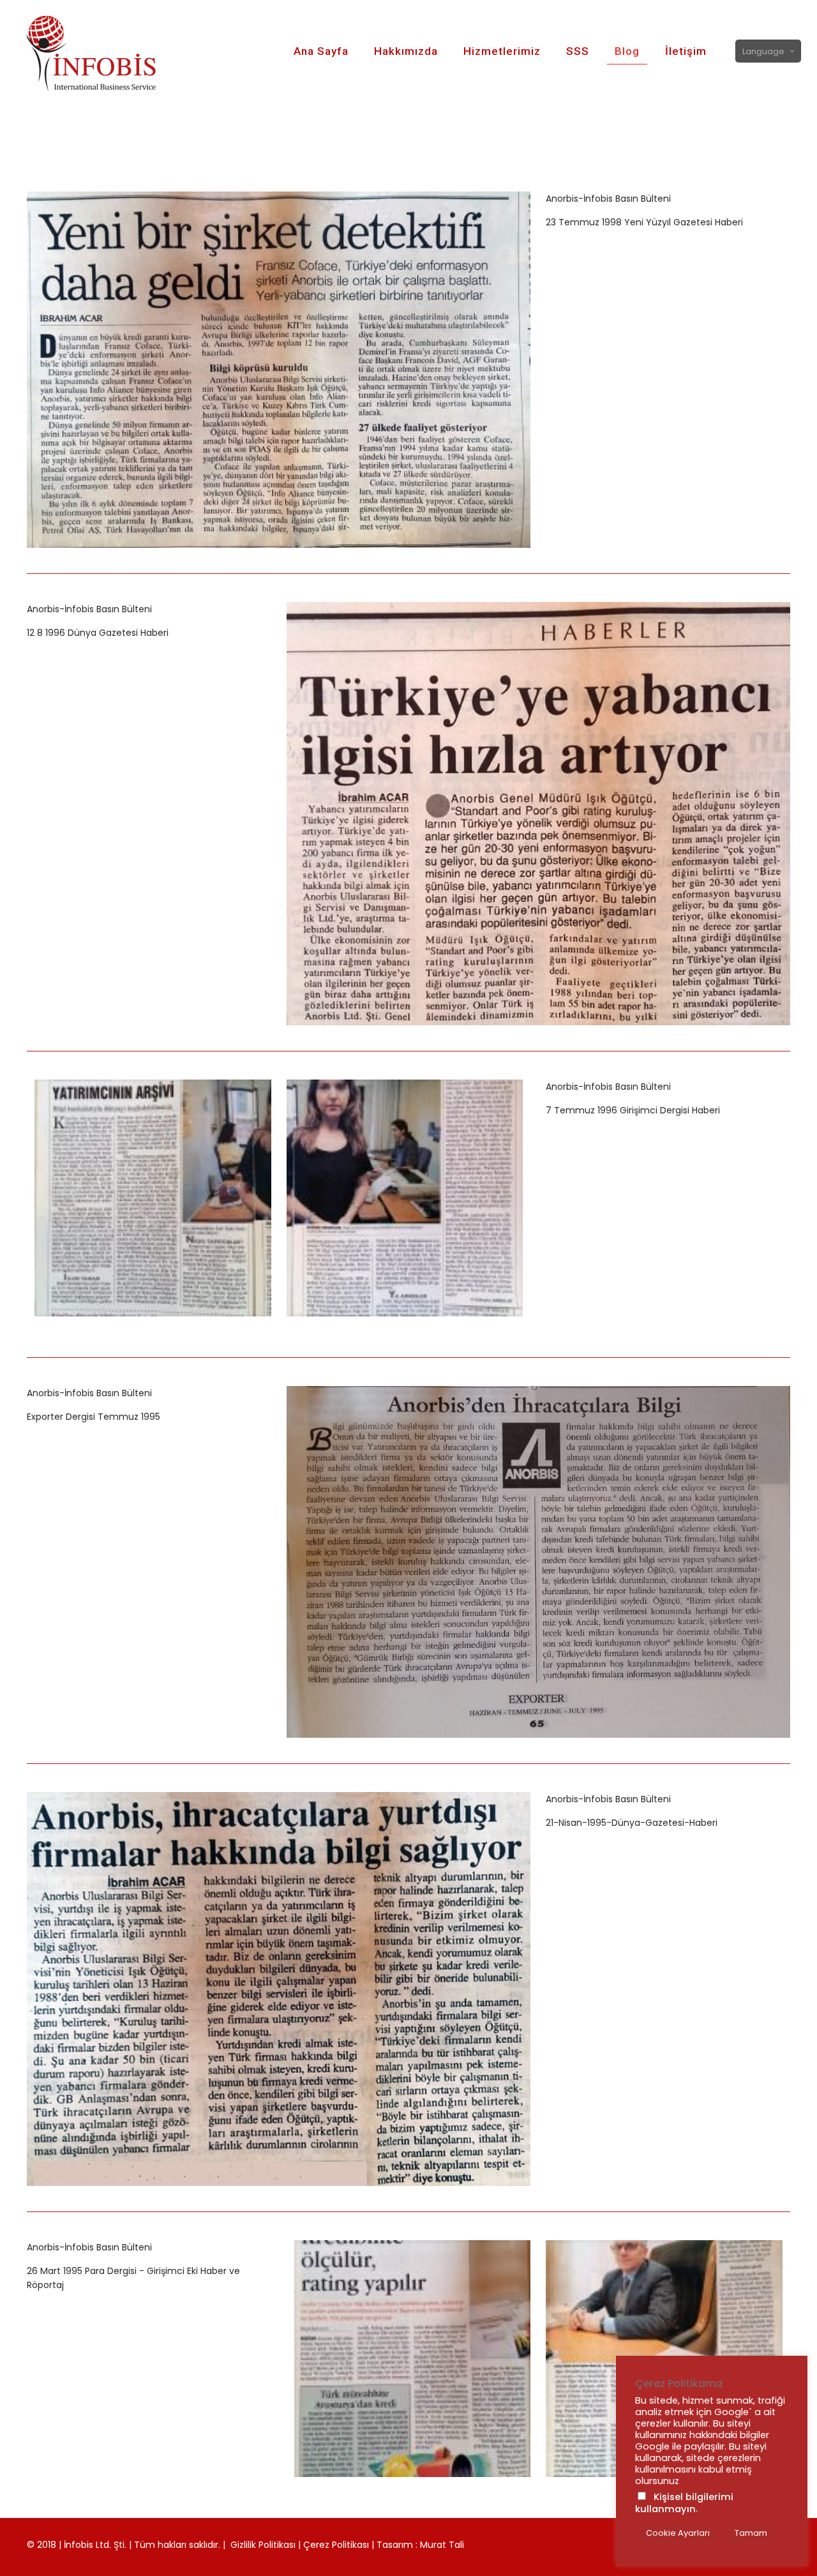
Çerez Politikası (336, 2545)
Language (763, 51)
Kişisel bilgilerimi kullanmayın (684, 2503)
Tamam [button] (751, 2533)
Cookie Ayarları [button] (678, 2533)
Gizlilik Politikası (263, 2545)
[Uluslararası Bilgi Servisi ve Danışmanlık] (103, 51)
